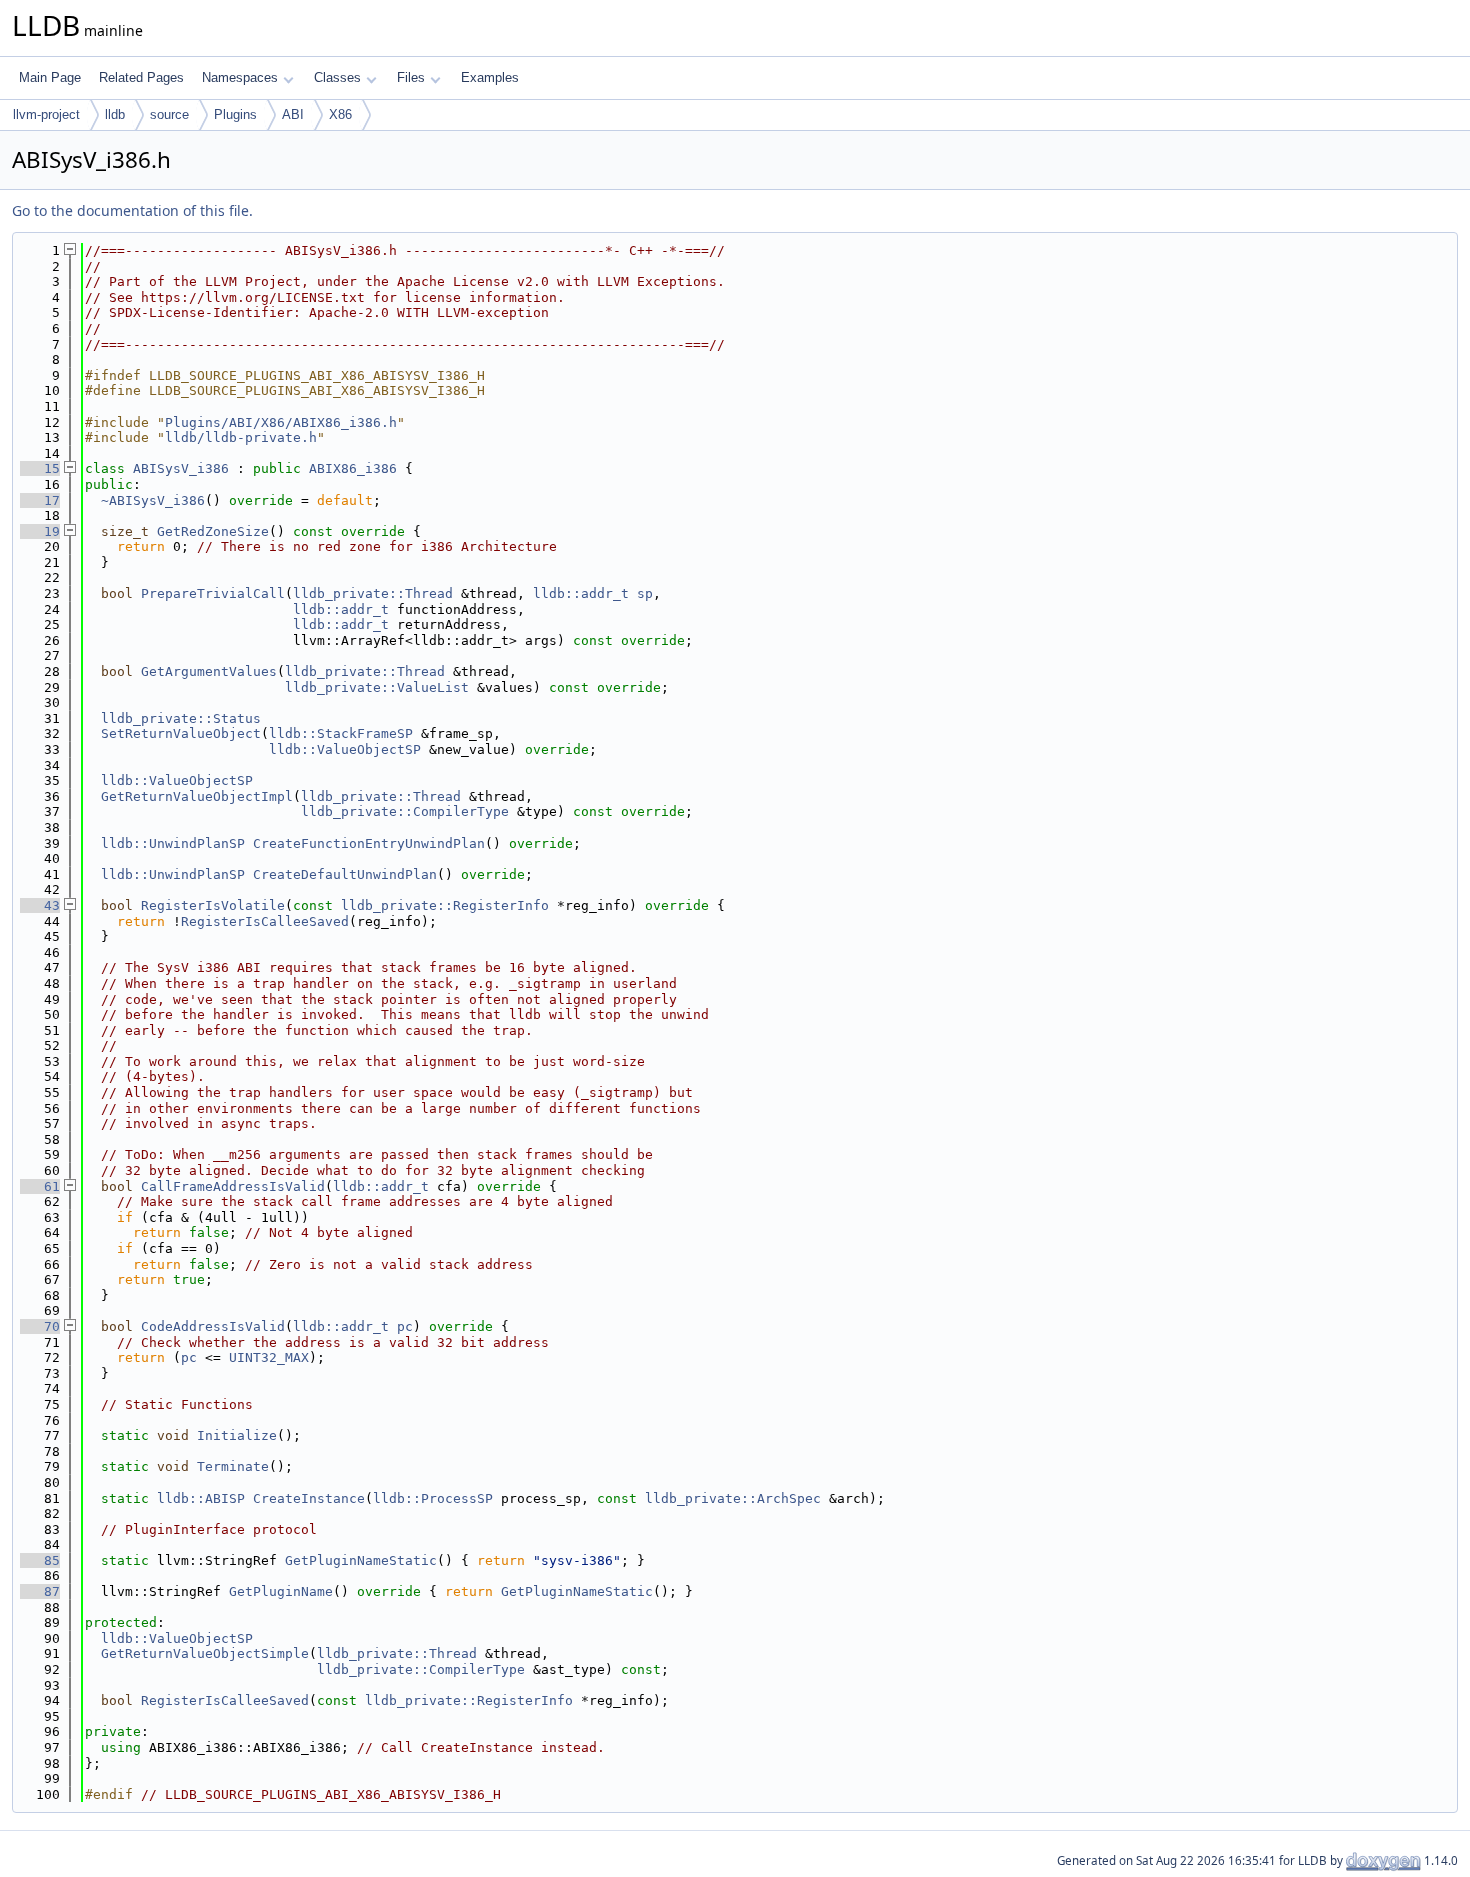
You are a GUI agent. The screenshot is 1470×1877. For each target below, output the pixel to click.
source (169, 114)
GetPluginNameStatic (361, 1560)
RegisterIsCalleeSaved (265, 921)
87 (40, 1591)
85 (40, 1560)
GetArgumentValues (209, 671)
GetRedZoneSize (213, 531)
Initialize (237, 1435)
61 (40, 1186)
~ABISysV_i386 (153, 500)
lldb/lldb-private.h (241, 437)
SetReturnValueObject (181, 733)
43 (40, 905)
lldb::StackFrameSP (341, 733)
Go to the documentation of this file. (132, 210)
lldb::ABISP (201, 1498)
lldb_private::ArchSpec (733, 1498)
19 (40, 531)
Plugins (235, 114)
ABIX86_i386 (353, 468)
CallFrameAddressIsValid (233, 1186)
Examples (490, 77)
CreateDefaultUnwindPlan (345, 874)
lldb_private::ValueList (377, 687)
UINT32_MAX (269, 1357)
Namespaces (240, 77)
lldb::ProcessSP (433, 1498)
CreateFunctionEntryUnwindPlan (369, 843)
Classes (337, 77)
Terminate (233, 1466)
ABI (293, 114)
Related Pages (141, 77)
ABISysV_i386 (181, 468)
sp (645, 593)
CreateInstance (309, 1498)
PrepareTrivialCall (213, 593)
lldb (115, 114)
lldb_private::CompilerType (405, 811)
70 (40, 1326)
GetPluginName (281, 1591)
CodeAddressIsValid (213, 1326)
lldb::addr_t (581, 593)
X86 (340, 114)
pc (405, 1326)
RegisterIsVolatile (213, 905)
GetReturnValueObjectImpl (197, 796)
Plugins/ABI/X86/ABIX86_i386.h (281, 422)
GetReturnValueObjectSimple (205, 1653)
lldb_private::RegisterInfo (445, 905)
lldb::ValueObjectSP (345, 749)
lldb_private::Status (181, 718)
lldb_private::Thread (373, 593)
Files (411, 77)
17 (40, 500)
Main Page (50, 77)
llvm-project (46, 114)
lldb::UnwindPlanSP (173, 843)
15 (40, 468)
